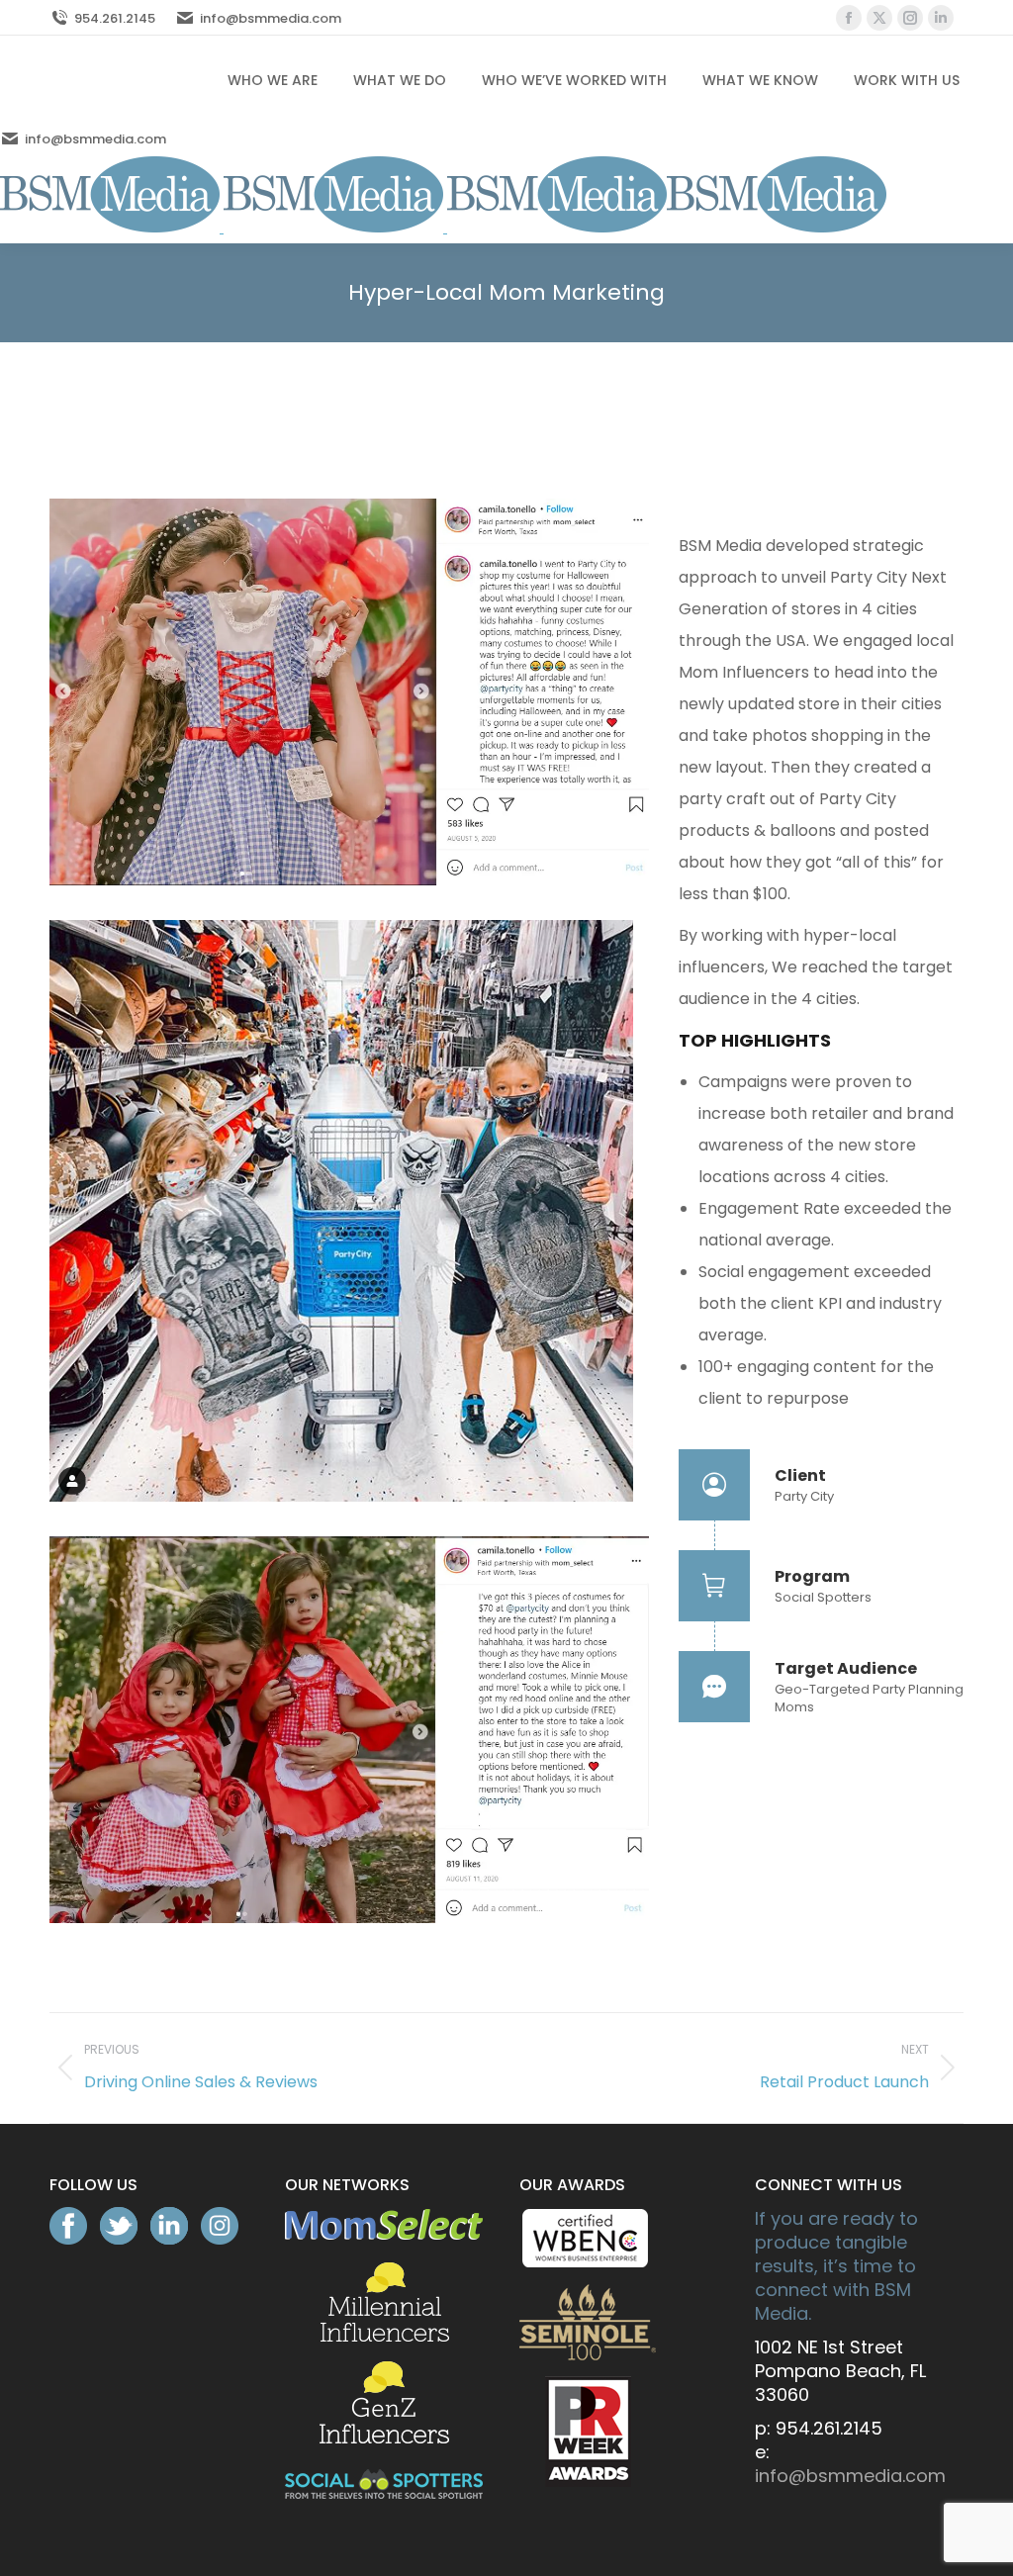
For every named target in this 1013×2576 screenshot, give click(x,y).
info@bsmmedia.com (271, 18)
